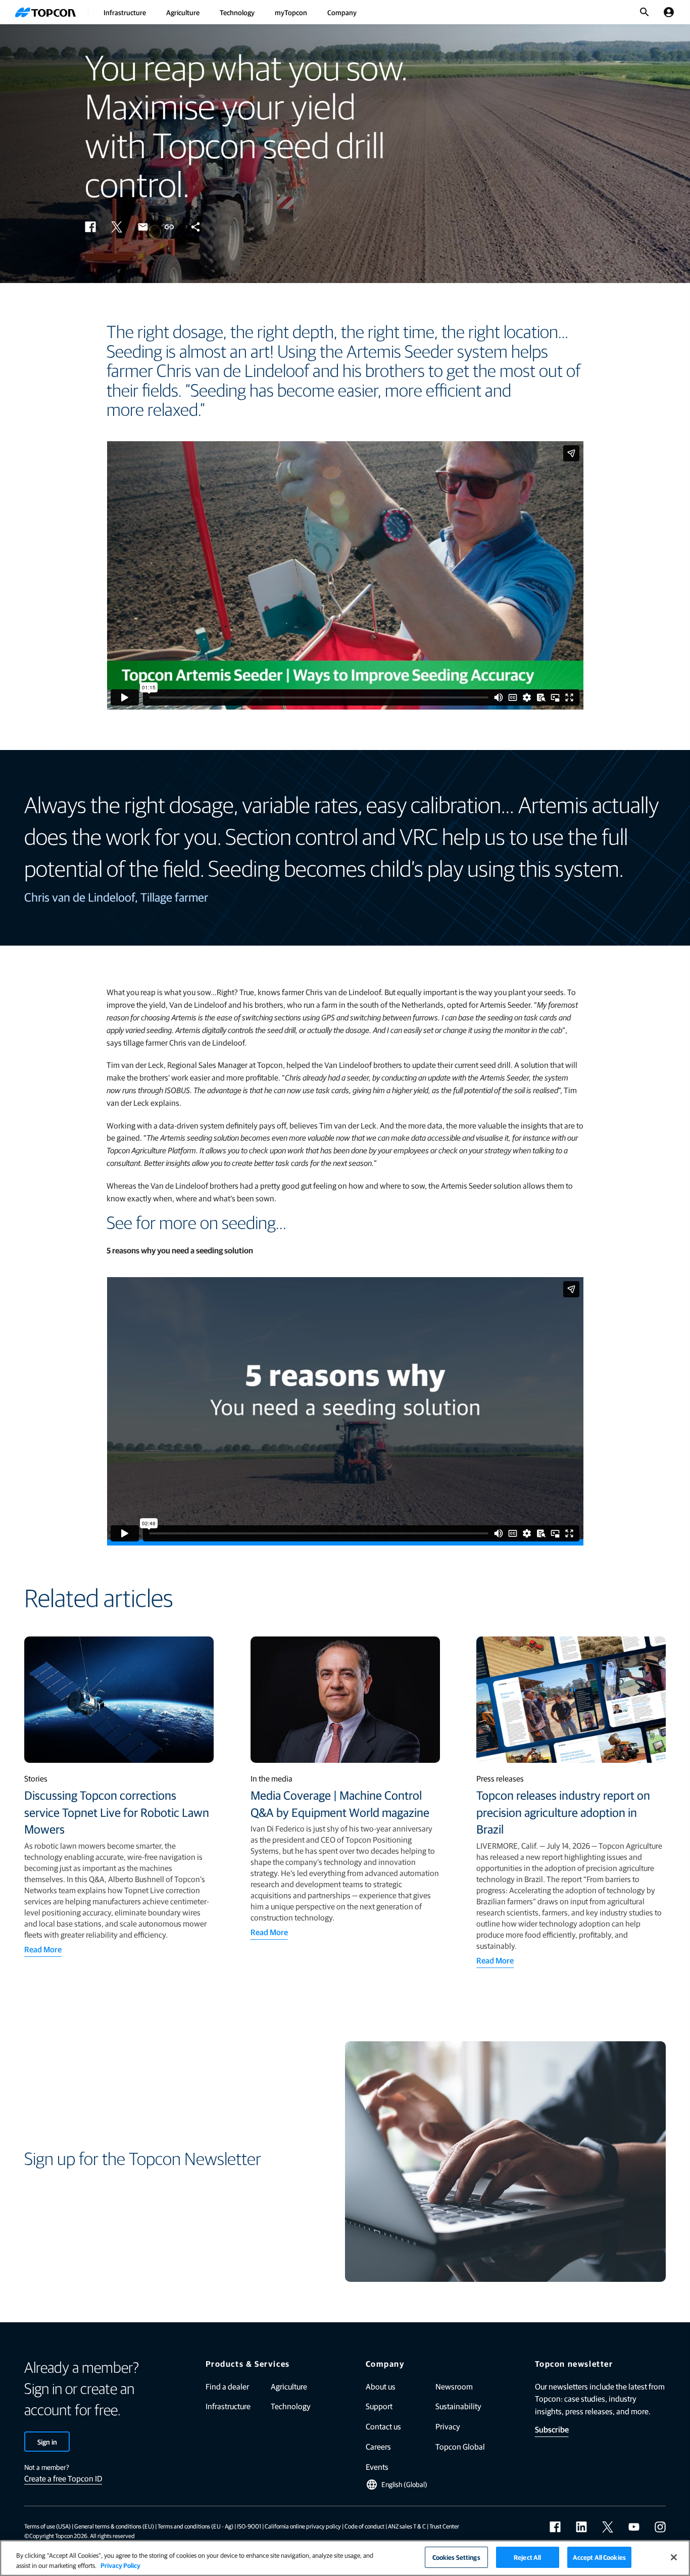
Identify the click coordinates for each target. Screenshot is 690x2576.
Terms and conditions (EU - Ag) (195, 2526)
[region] (345, 2558)
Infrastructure (125, 12)
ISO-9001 (249, 2526)
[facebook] (555, 2527)
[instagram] (660, 2527)
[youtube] (634, 2527)
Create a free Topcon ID (63, 2478)
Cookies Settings (456, 2557)
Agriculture (183, 12)
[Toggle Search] (645, 12)
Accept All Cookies (599, 2557)
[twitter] (608, 2527)
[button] (90, 227)
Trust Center (444, 2526)
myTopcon (291, 12)
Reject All (527, 2557)
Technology (237, 12)
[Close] (674, 2557)
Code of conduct (364, 2526)
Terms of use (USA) (47, 2526)
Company (342, 12)
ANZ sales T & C (407, 2526)
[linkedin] (581, 2527)
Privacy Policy (120, 2565)
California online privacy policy (303, 2526)
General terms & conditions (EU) (114, 2526)
